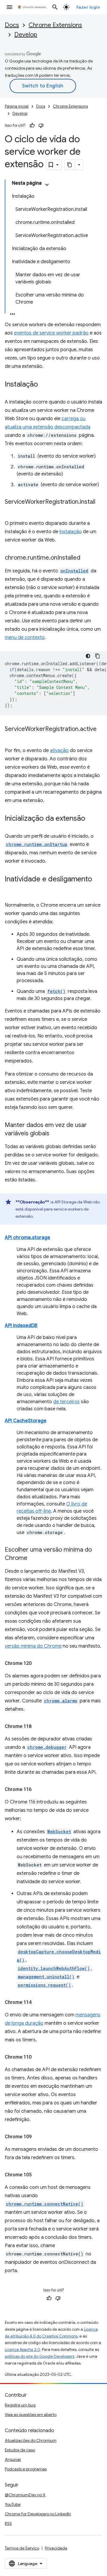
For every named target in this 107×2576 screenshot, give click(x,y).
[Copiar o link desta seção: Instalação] (44, 385)
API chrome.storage (27, 1238)
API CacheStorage (26, 1421)
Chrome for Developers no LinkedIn (38, 2514)
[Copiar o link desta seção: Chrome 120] (37, 1663)
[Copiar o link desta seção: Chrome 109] (37, 2137)
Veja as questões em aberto (31, 2415)
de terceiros (66, 1402)
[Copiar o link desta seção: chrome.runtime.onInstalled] (86, 558)
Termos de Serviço (22, 2548)
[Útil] (32, 125)
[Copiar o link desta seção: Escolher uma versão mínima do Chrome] (33, 1558)
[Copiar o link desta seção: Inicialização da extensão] (91, 819)
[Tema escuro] (88, 656)
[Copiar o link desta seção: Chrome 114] (37, 2002)
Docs (12, 25)
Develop (26, 35)
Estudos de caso (20, 2450)
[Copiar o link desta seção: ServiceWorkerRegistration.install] (11, 511)
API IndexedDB (21, 1326)
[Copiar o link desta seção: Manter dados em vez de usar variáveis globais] (55, 1134)
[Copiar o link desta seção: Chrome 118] (37, 1726)
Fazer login (88, 7)
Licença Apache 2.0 (22, 2350)
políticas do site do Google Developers (40, 2356)
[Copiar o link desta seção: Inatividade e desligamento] (11, 888)
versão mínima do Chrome (33, 1646)
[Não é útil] (41, 125)
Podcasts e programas (26, 2469)
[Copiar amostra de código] (97, 656)
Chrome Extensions (55, 25)
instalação (71, 532)
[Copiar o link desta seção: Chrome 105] (37, 2175)
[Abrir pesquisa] (55, 7)
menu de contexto (25, 638)
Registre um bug (20, 2405)
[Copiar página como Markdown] (70, 165)
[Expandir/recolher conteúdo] (47, 185)
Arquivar (13, 2459)
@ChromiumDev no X (25, 2495)
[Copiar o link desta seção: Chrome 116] (37, 1789)
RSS (8, 2523)
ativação (59, 751)
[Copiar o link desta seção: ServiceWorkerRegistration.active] (11, 738)
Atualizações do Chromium (31, 2440)
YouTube (13, 2504)
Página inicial (17, 106)
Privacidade (56, 2548)
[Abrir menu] (10, 7)
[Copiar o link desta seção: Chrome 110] (37, 2057)
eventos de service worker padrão (51, 333)
